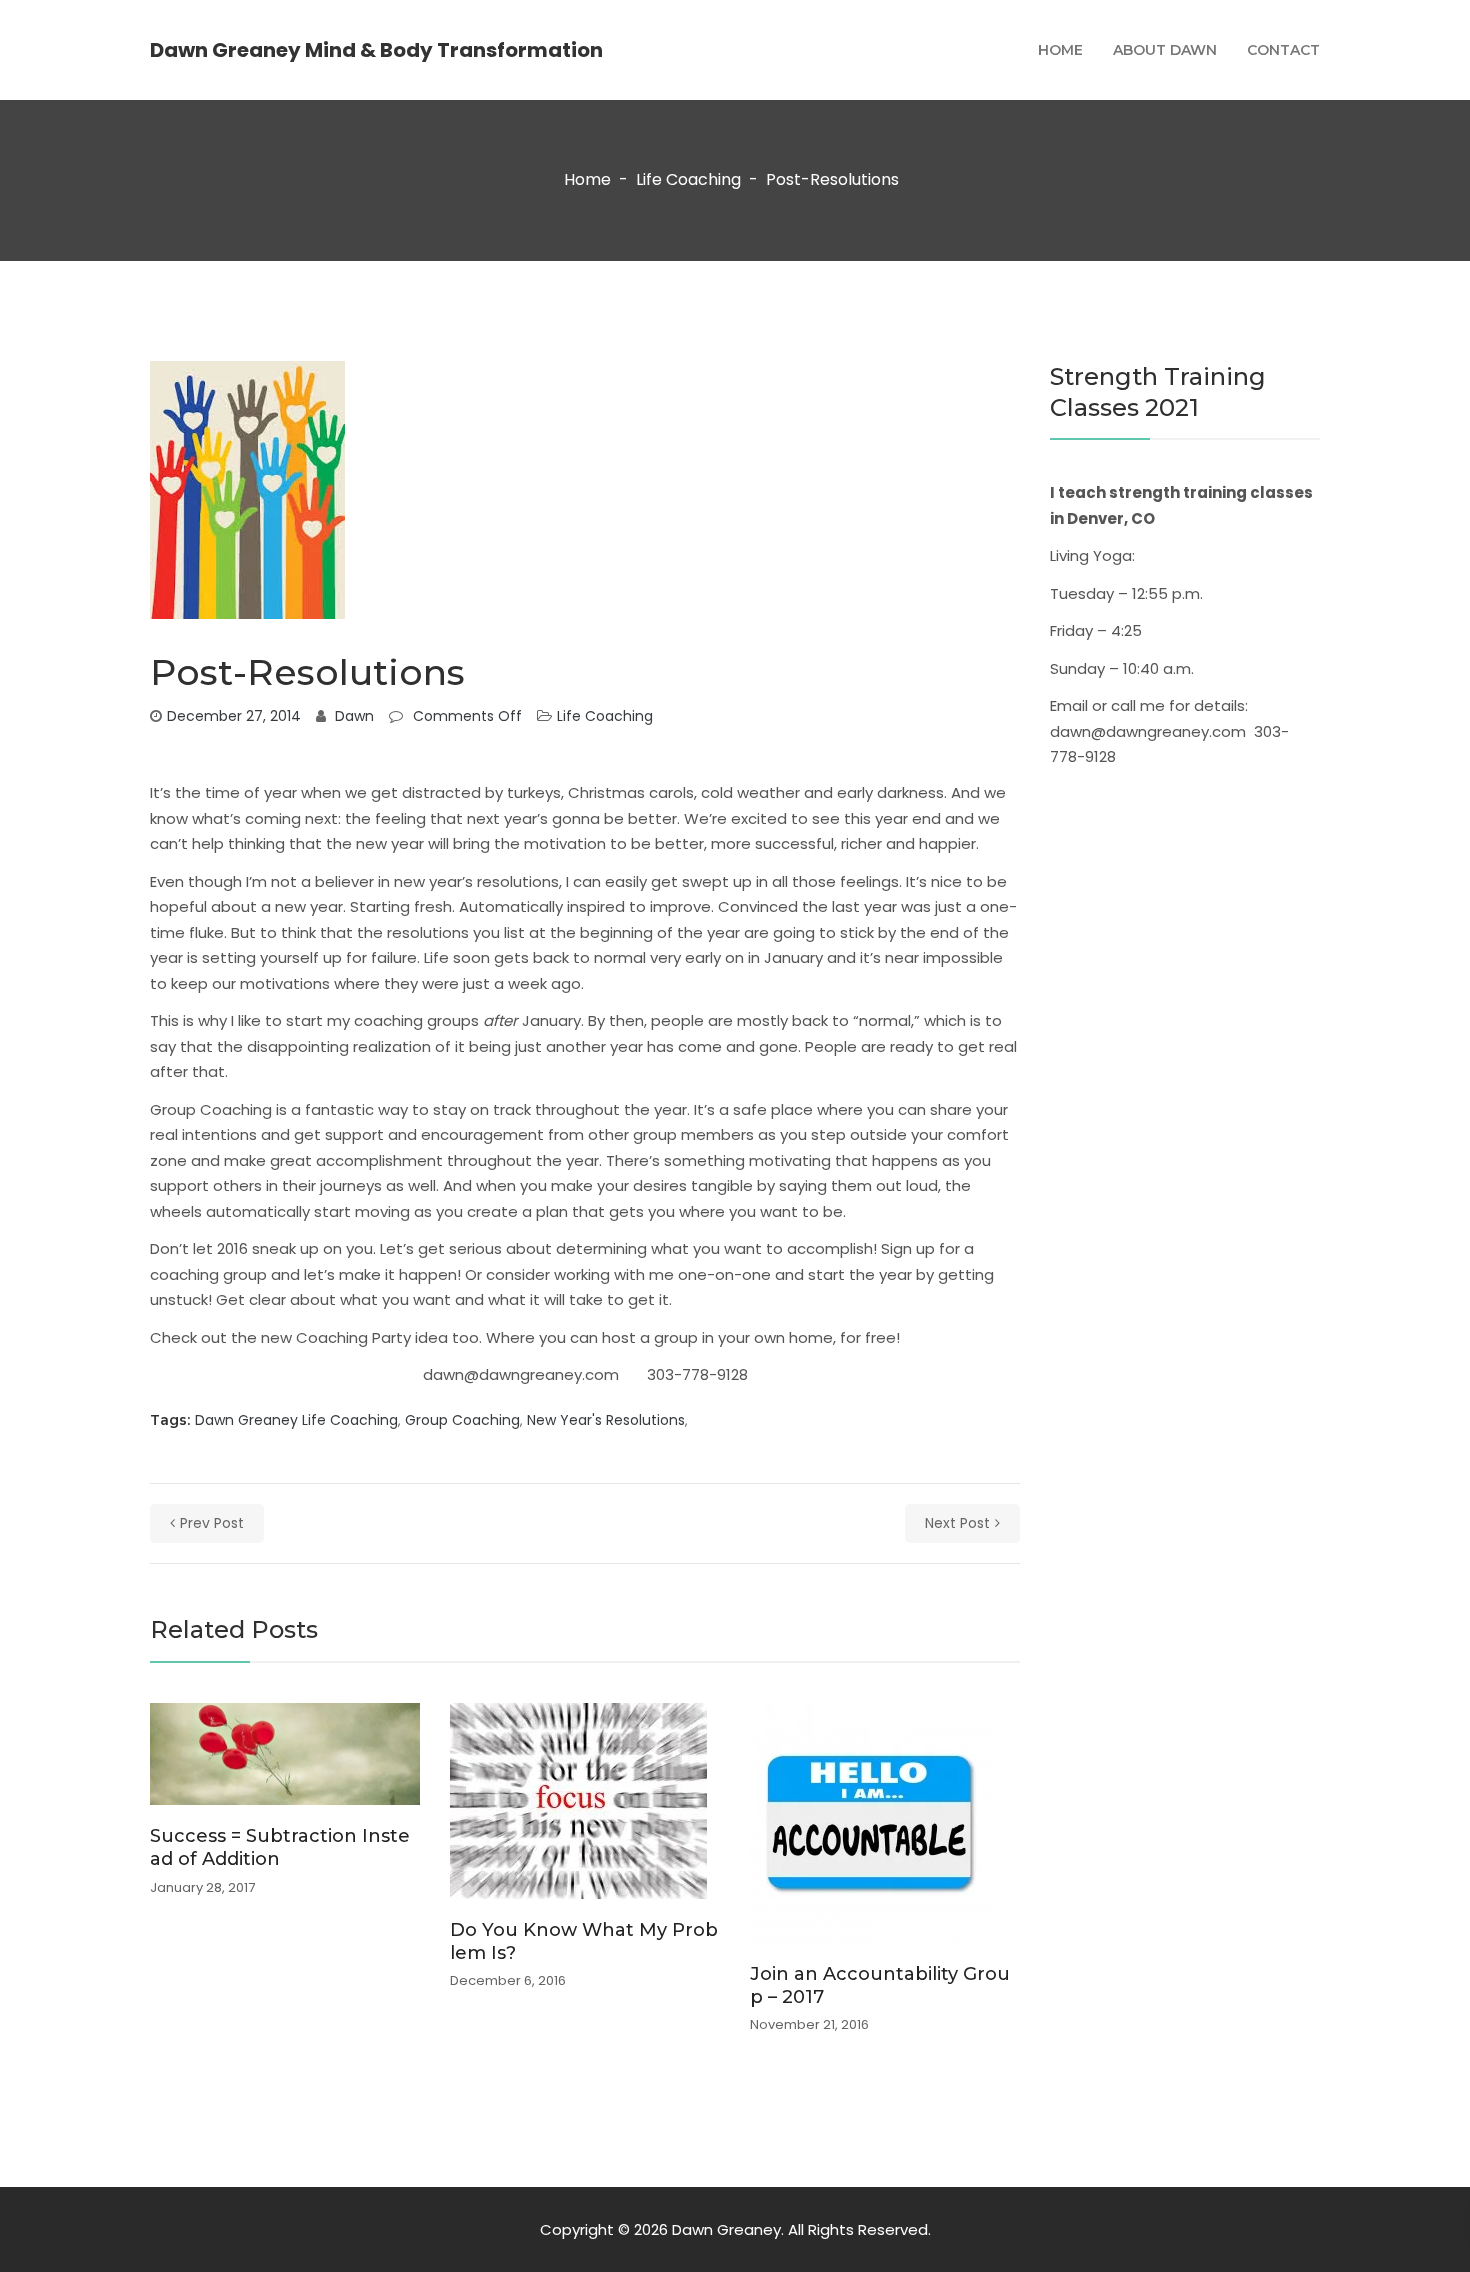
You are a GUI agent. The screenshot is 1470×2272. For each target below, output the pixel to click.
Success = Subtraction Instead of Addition (280, 1847)
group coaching (462, 1420)
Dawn (354, 716)
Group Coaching (211, 1109)
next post (957, 1523)
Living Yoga (1091, 555)
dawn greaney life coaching (296, 1420)
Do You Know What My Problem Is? (584, 1941)
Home (1060, 50)
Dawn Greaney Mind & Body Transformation (376, 50)
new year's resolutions (606, 1420)
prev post (212, 1523)
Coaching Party (353, 1337)
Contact (1283, 50)
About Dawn (1165, 50)
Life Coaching (688, 180)
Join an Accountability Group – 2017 (880, 1985)
